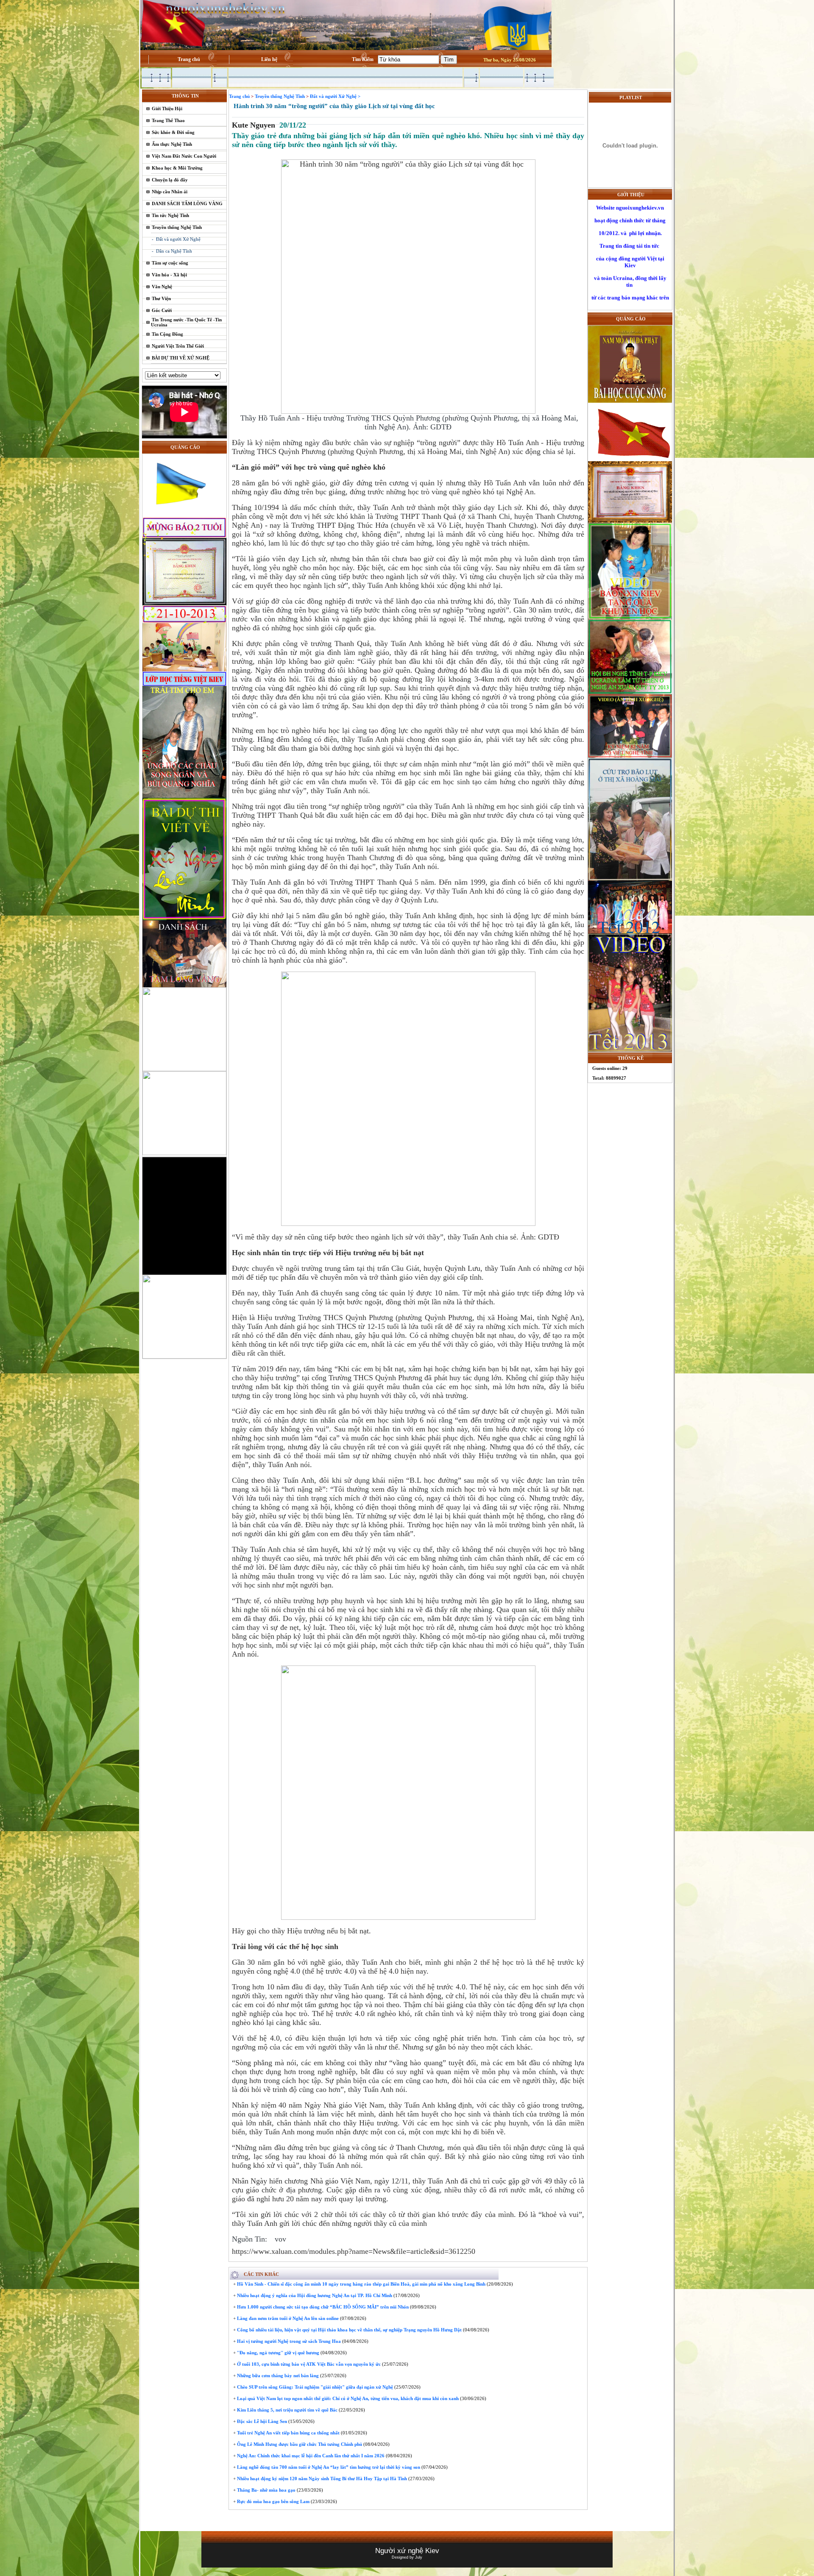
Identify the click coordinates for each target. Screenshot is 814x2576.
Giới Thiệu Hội (167, 109)
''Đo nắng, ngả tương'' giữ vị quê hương (277, 2353)
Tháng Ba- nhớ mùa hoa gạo (266, 2490)
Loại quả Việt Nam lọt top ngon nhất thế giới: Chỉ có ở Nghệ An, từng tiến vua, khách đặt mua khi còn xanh (347, 2398)
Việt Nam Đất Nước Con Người (184, 156)
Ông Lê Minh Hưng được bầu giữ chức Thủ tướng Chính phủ (299, 2444)
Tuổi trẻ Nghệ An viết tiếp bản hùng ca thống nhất (288, 2433)
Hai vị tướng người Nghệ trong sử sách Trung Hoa (288, 2341)
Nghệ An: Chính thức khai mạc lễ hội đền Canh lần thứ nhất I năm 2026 (310, 2456)
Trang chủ (189, 59)
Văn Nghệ (162, 287)
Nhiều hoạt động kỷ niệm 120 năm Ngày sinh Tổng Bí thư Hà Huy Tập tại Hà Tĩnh (321, 2479)
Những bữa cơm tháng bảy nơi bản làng (277, 2375)
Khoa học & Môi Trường (177, 168)
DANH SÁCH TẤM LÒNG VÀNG (187, 203)
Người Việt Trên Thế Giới (178, 346)
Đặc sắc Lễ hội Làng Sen (261, 2421)
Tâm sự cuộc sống (170, 263)
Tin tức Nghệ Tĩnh (170, 215)
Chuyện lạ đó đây (170, 180)
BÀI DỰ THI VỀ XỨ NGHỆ (181, 358)
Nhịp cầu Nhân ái (170, 192)
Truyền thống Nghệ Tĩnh (177, 227)
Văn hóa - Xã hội (169, 275)
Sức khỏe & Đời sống (173, 132)
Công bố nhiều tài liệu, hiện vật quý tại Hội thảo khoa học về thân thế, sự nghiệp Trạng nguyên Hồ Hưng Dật (349, 2330)
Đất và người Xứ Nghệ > (335, 96)
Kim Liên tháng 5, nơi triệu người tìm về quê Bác (287, 2410)
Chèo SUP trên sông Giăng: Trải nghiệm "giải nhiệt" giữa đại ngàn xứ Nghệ (314, 2387)
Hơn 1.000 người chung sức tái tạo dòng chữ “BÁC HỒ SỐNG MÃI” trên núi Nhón (322, 2307)
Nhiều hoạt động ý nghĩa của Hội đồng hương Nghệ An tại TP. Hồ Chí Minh (314, 2295)
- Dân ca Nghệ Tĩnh (172, 251)
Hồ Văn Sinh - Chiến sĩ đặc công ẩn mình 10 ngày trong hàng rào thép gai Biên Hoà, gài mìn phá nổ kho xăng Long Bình (361, 2284)
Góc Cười (162, 310)
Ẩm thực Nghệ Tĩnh (172, 144)
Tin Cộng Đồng (167, 334)
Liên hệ (269, 59)
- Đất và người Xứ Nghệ (176, 239)
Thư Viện (161, 298)
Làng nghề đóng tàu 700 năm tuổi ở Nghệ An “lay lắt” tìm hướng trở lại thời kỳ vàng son (328, 2467)
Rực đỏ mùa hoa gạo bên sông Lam (273, 2501)
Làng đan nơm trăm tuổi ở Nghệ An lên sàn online (287, 2318)
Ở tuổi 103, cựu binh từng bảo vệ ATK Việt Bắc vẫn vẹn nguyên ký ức (308, 2364)
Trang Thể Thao (168, 120)
